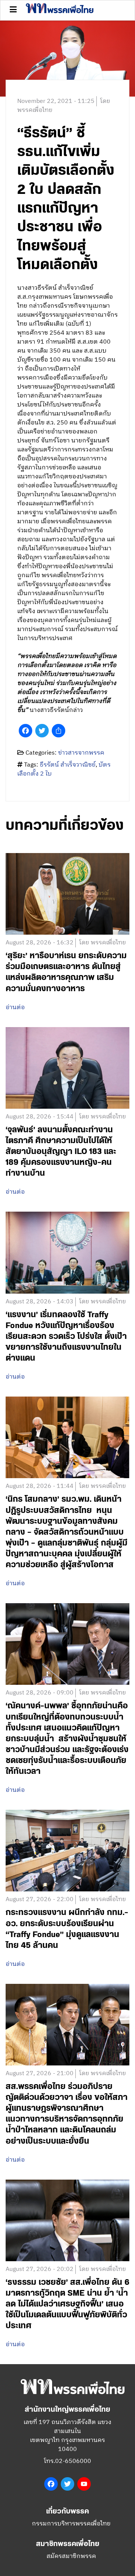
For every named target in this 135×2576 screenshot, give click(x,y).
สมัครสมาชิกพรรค (71, 2556)
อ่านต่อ (15, 1008)
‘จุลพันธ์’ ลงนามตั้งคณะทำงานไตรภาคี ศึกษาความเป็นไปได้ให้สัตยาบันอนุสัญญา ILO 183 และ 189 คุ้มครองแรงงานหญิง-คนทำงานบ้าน (61, 1152)
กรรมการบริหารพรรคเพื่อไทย (71, 2524)
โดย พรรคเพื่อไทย (103, 943)
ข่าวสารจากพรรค (81, 753)
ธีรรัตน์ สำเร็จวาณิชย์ (68, 765)
